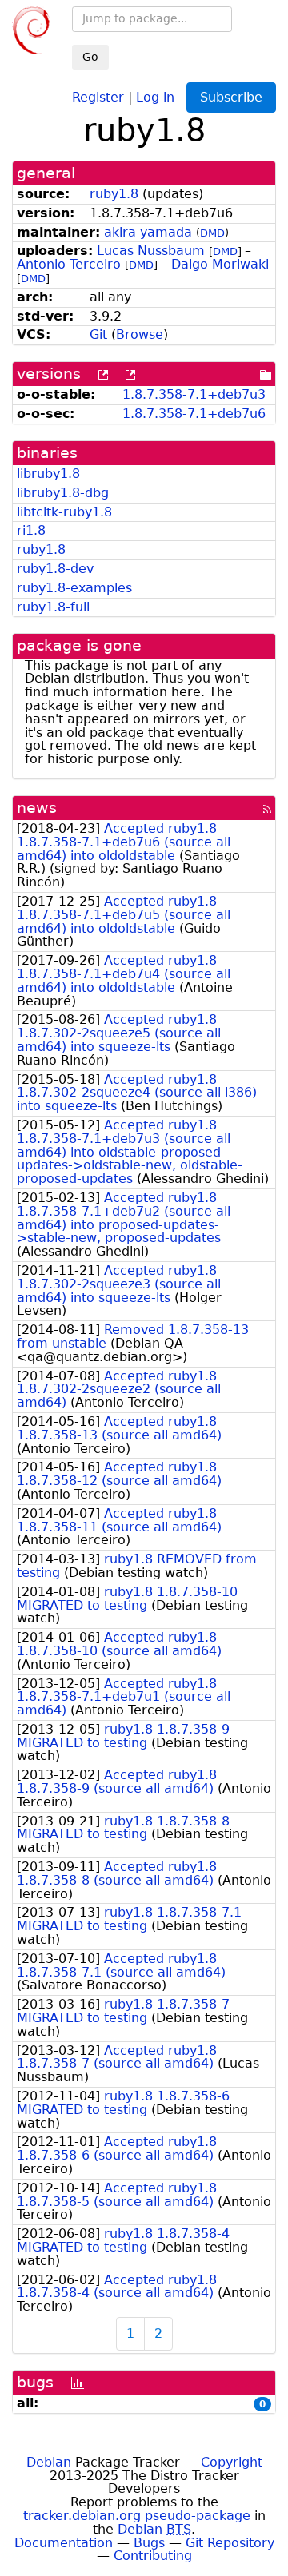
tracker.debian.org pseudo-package (137, 2516)
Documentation (64, 2543)
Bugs (149, 2543)
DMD (212, 233)
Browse (140, 334)
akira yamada (148, 232)
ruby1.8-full (53, 607)
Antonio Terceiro (69, 264)
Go (90, 57)
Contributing (153, 2556)
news (37, 808)
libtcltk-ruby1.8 (64, 512)
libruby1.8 (48, 474)
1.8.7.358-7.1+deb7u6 (194, 414)
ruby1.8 (114, 194)
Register (98, 96)
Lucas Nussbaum (151, 251)
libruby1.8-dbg (63, 493)
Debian (49, 2462)
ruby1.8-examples (74, 588)
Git (98, 334)
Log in (155, 96)
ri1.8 (31, 530)
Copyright (232, 2462)
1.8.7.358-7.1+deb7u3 (194, 394)
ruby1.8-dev (55, 569)
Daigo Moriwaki (220, 264)
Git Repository (230, 2543)
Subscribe (231, 97)
